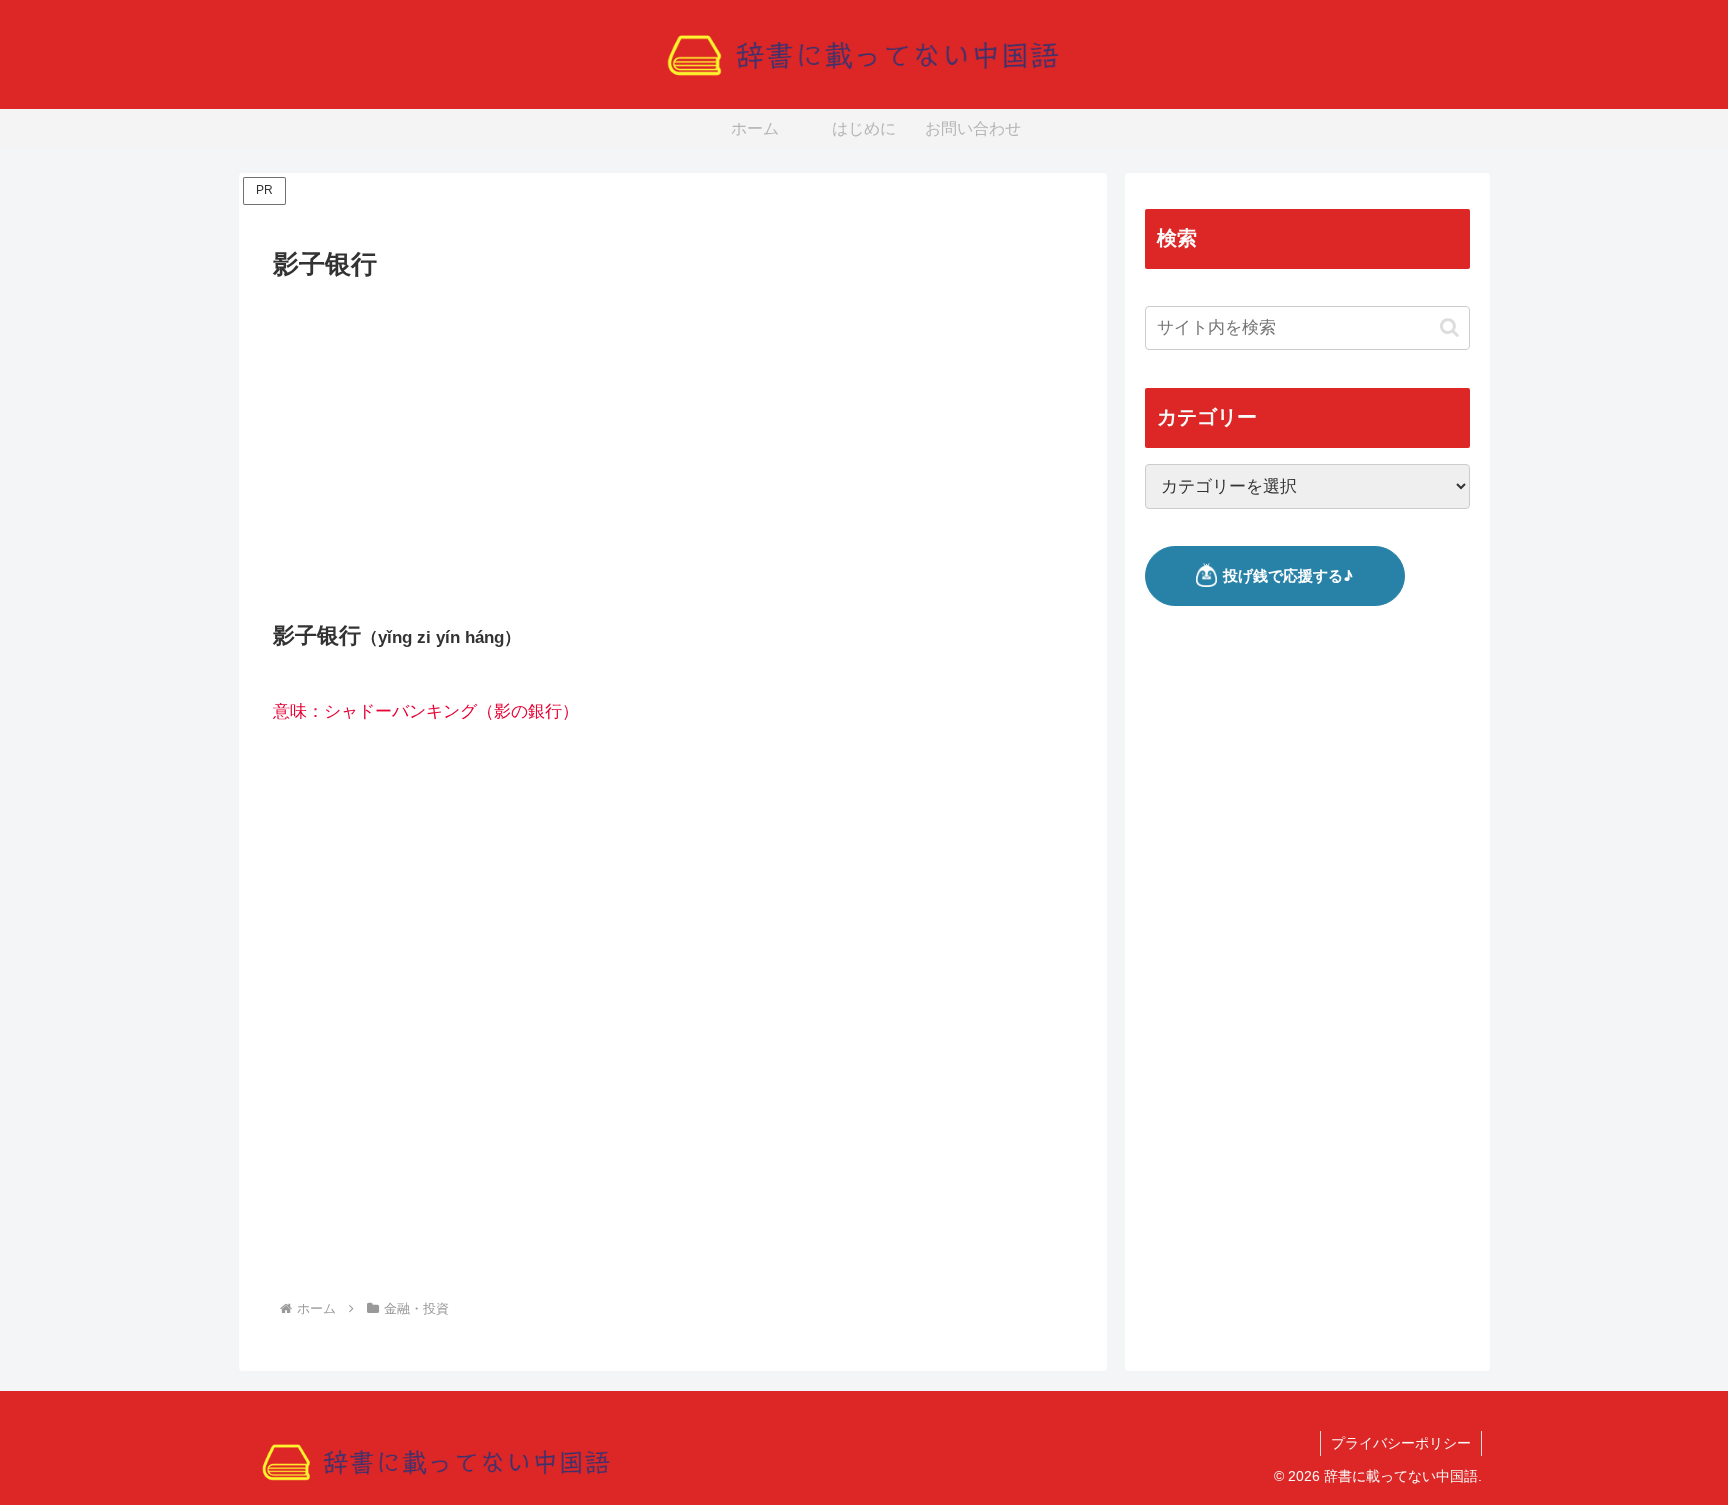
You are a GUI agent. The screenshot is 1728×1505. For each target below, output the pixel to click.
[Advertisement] (673, 436)
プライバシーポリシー (1401, 1443)
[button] (1449, 327)
